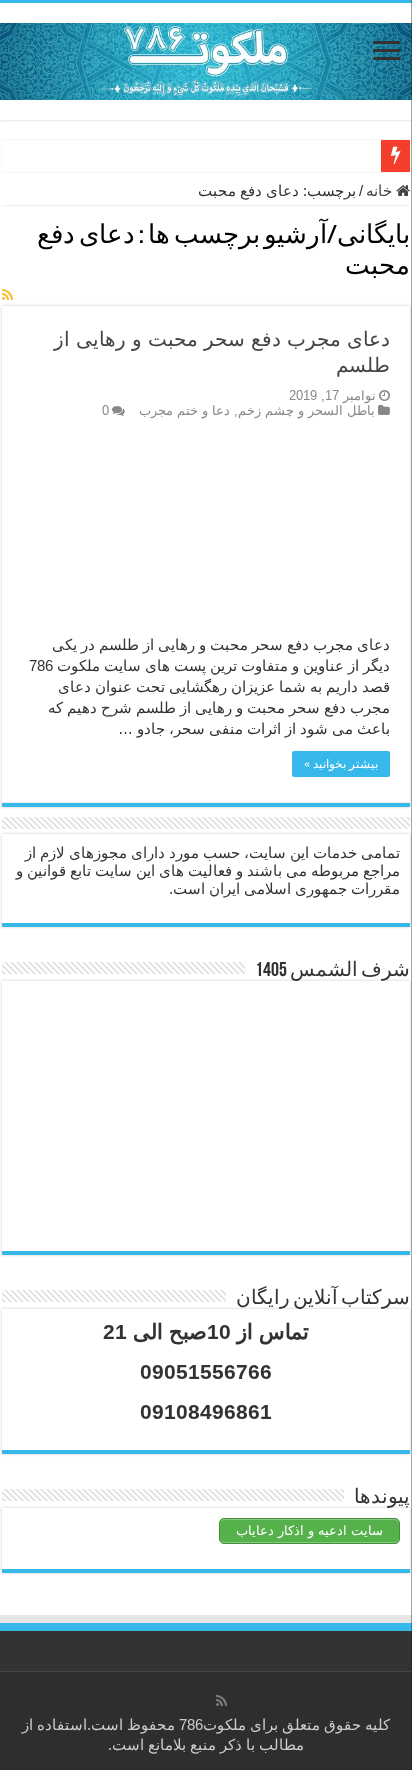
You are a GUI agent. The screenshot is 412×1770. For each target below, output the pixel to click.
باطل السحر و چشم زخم (306, 410)
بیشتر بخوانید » (341, 764)
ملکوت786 (212, 1724)
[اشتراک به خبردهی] (7, 295)
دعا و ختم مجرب (184, 410)
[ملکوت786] (206, 58)
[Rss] (221, 1701)
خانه (381, 190)
